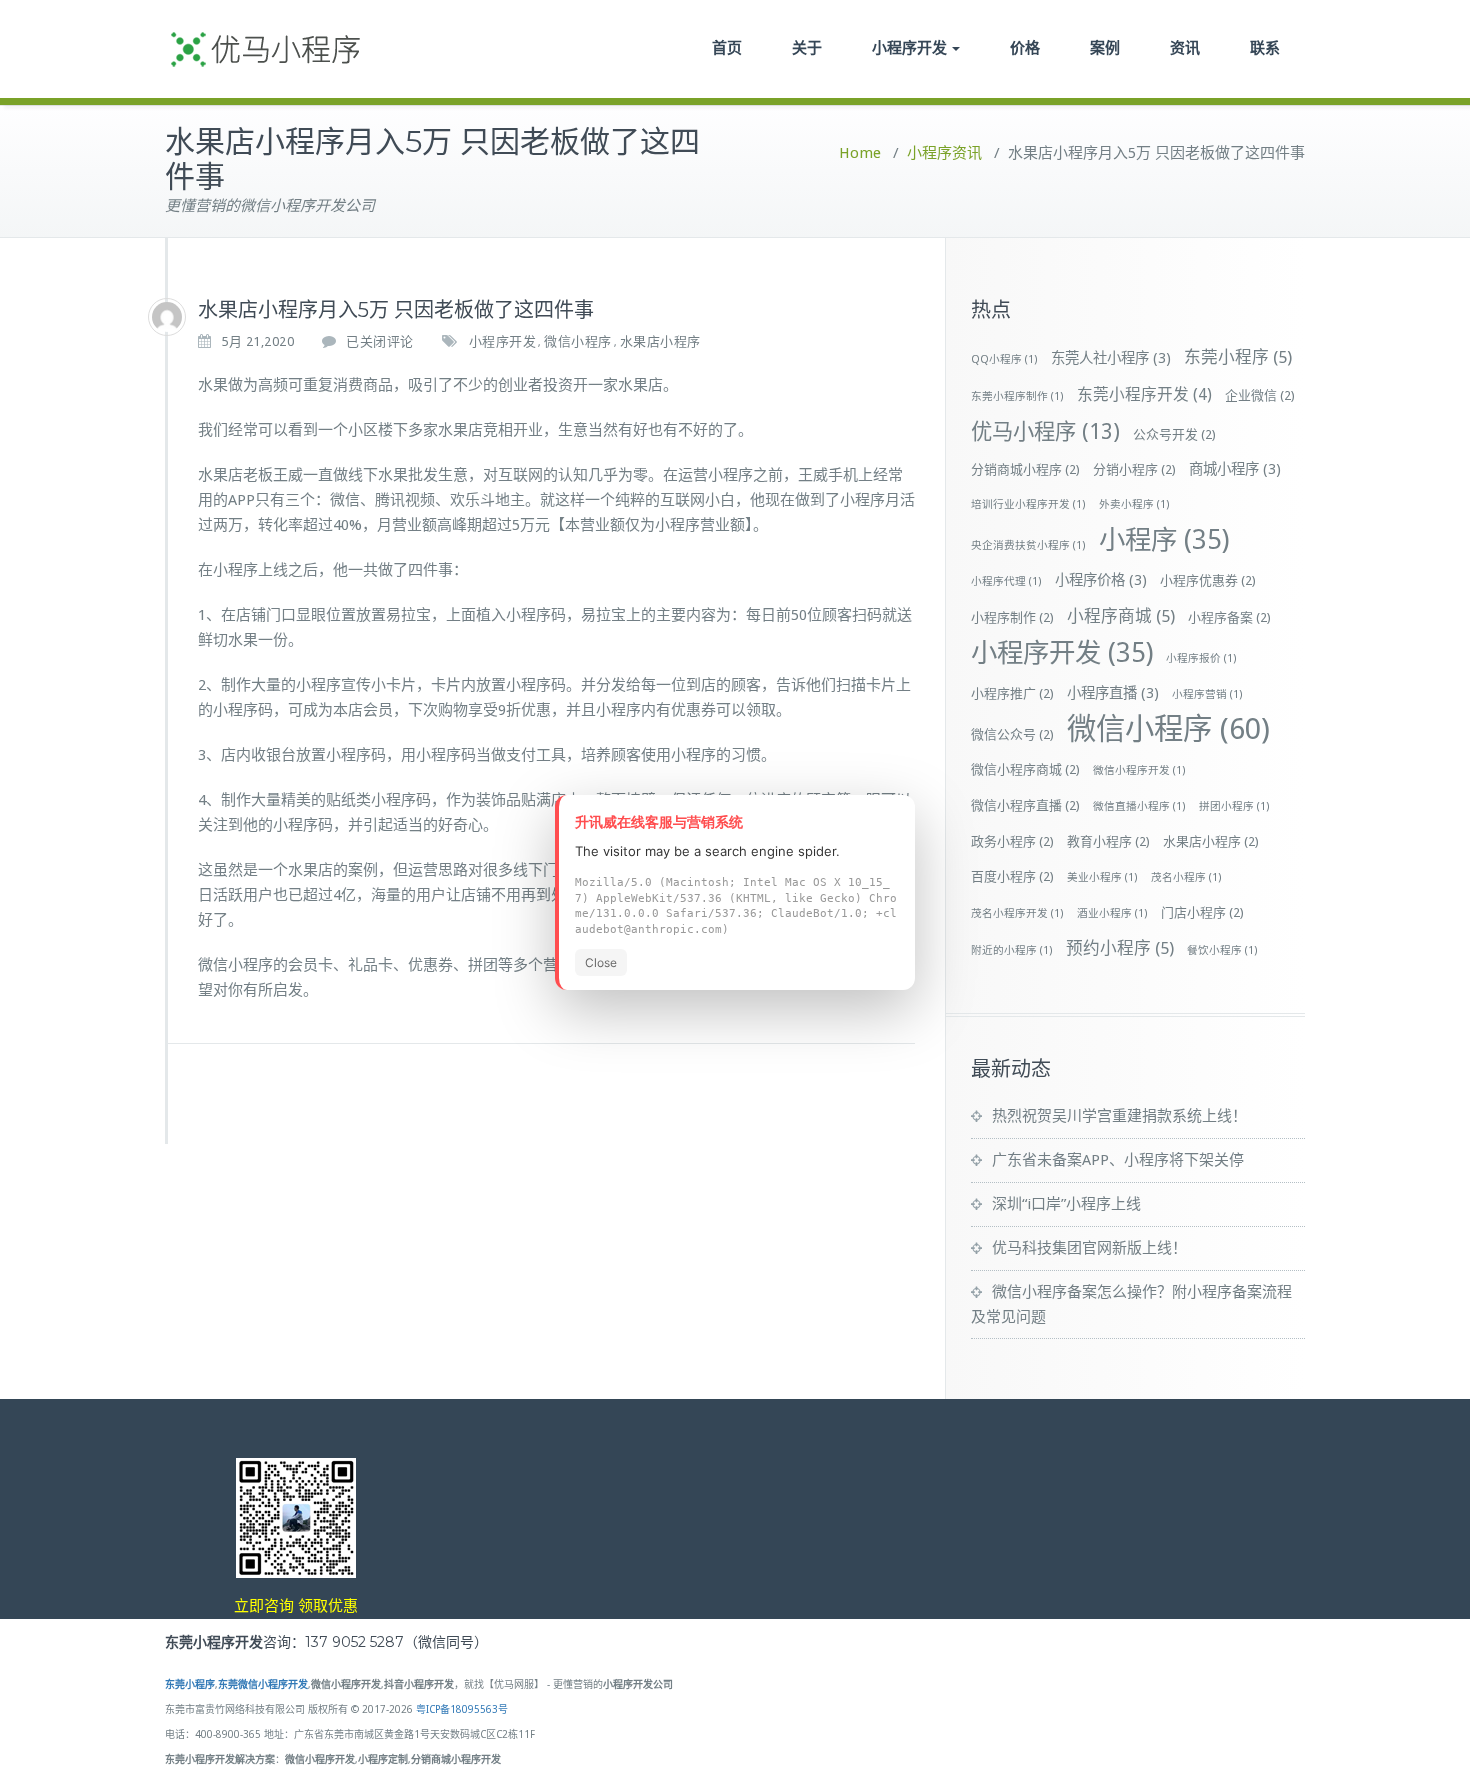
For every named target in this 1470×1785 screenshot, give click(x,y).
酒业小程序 (1112, 913)
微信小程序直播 (1025, 805)
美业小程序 (1102, 877)
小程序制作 (1012, 617)
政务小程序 (1012, 841)
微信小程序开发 (1139, 770)
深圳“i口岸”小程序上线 (1066, 1204)
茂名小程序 (1186, 877)
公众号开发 (1174, 434)
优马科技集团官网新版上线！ (1089, 1248)
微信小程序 (578, 341)
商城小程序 (1235, 469)
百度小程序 (1012, 876)
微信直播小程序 (1139, 806)
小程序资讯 (944, 153)
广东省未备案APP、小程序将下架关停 (1118, 1160)
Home (860, 153)
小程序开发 (909, 47)
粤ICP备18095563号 (462, 1709)
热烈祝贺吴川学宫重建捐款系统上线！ (1119, 1116)
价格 (1025, 47)
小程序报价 (1201, 658)
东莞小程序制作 (1017, 396)
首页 (727, 47)
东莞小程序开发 (1144, 394)
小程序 (1164, 539)
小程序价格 (1101, 580)
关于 (807, 47)
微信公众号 (1012, 734)
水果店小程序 (660, 341)
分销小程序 (1134, 469)
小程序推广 (1012, 693)
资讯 (1185, 47)
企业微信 (1260, 395)
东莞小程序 (1238, 357)
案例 (1105, 47)
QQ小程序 (1004, 359)
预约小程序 (1120, 948)
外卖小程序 (1134, 504)
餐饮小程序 (1222, 950)
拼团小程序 (1234, 806)
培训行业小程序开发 (1028, 504)
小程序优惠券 (1208, 580)
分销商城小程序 (1025, 469)
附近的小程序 (1012, 950)
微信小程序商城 (1025, 769)
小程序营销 (1207, 694)
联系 (1265, 47)
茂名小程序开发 (1017, 913)
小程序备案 (1229, 617)
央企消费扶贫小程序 (1028, 545)
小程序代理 (1006, 581)
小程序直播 (1113, 693)
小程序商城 (1121, 616)
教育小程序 (1108, 841)
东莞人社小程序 (1111, 358)
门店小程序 (1202, 912)
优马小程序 (1045, 431)
